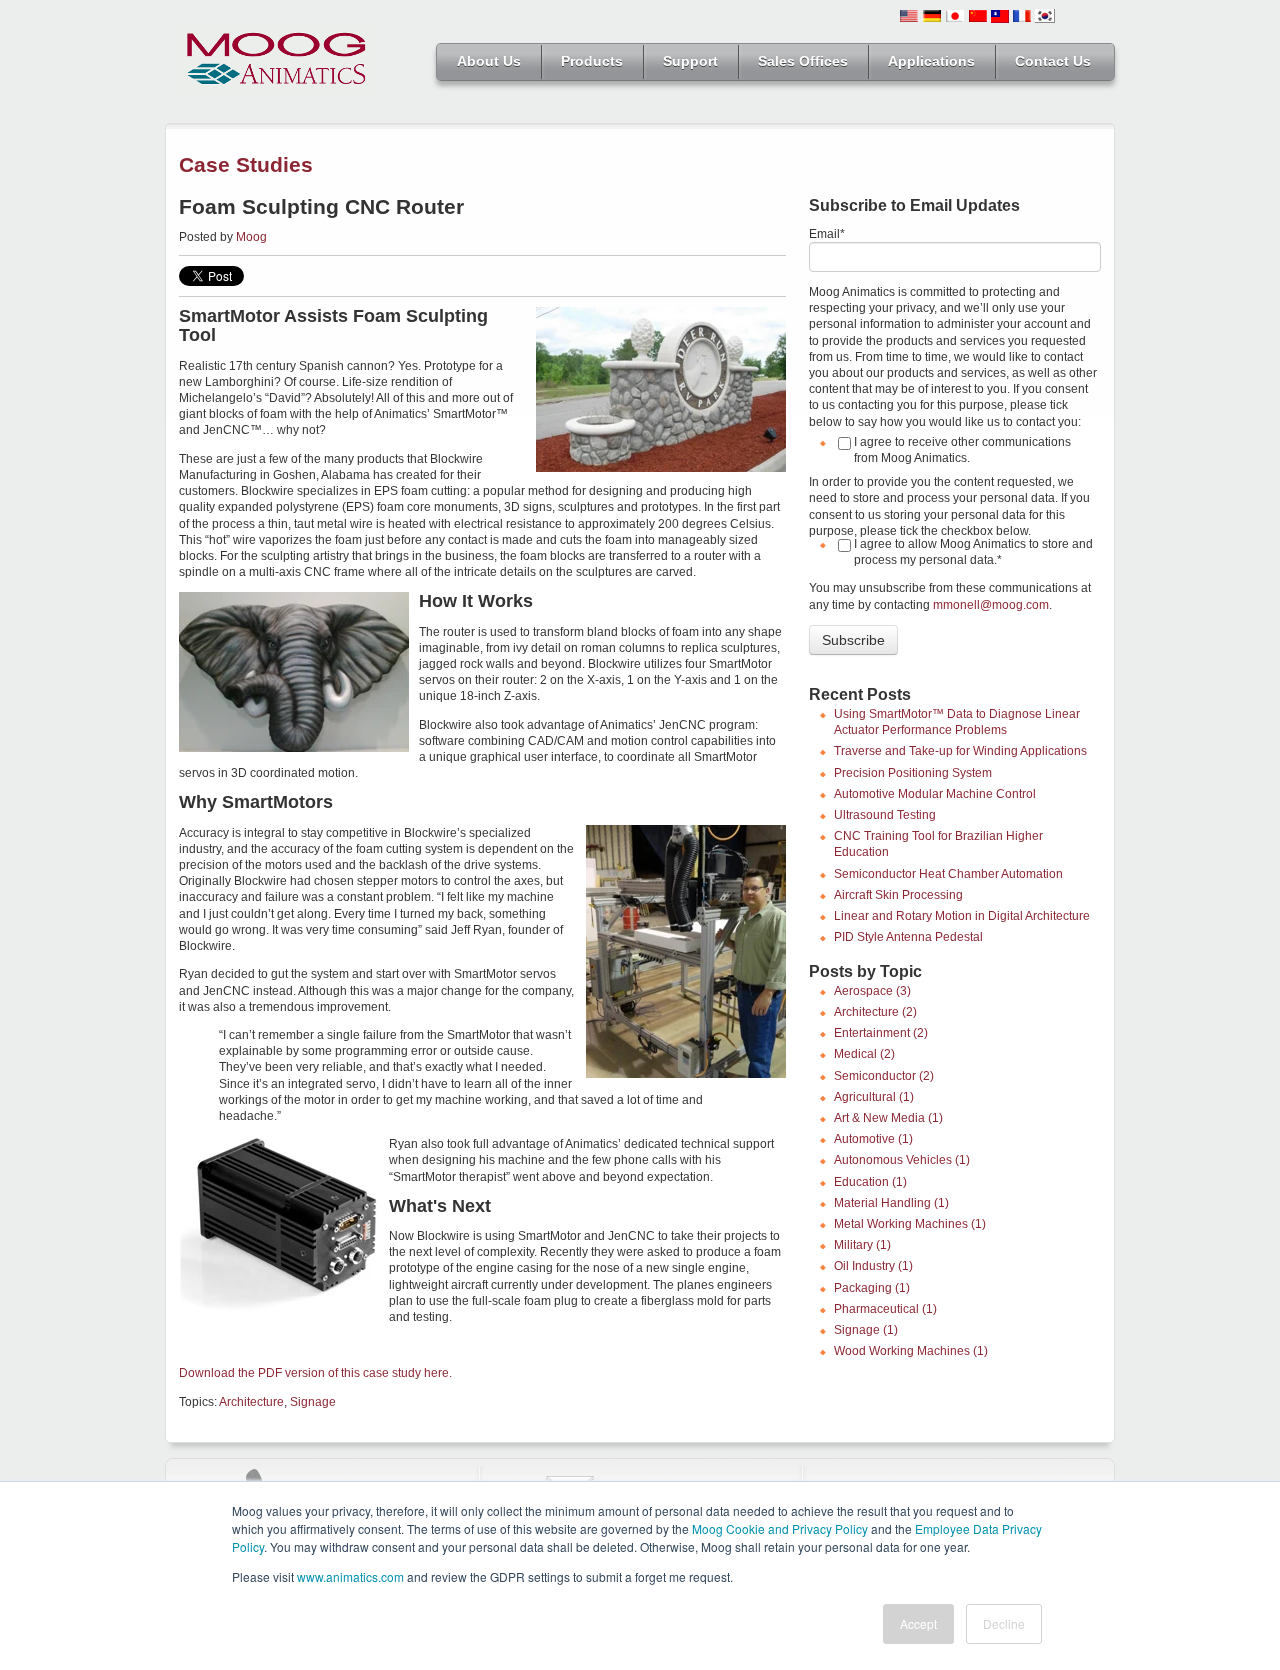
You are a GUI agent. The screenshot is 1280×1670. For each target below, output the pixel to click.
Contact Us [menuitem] (1053, 61)
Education (870, 1182)
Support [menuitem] (690, 61)
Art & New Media (888, 1118)
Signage (313, 1402)
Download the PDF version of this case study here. (315, 1373)
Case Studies (246, 164)
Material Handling (891, 1203)
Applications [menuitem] (931, 61)
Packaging (872, 1288)
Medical (864, 1054)
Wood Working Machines (911, 1351)
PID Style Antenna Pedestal (908, 937)
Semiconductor (884, 1076)
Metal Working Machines (910, 1224)
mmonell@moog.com (991, 605)
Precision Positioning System (913, 773)
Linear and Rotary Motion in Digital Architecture (962, 916)
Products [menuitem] (592, 61)
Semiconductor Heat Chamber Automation (948, 874)
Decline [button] (1004, 1623)
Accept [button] (918, 1623)
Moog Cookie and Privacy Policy (780, 1528)
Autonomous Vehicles (902, 1160)
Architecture (251, 1402)
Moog (251, 237)
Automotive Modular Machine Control (935, 794)
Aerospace (872, 991)
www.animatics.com (350, 1576)
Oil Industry (873, 1266)
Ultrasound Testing (885, 815)
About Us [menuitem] (489, 61)
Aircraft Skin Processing (898, 895)
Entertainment (881, 1033)
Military (862, 1245)
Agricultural (874, 1097)
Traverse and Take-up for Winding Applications (960, 751)
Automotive (873, 1139)
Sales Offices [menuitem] (803, 61)
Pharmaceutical (885, 1309)
